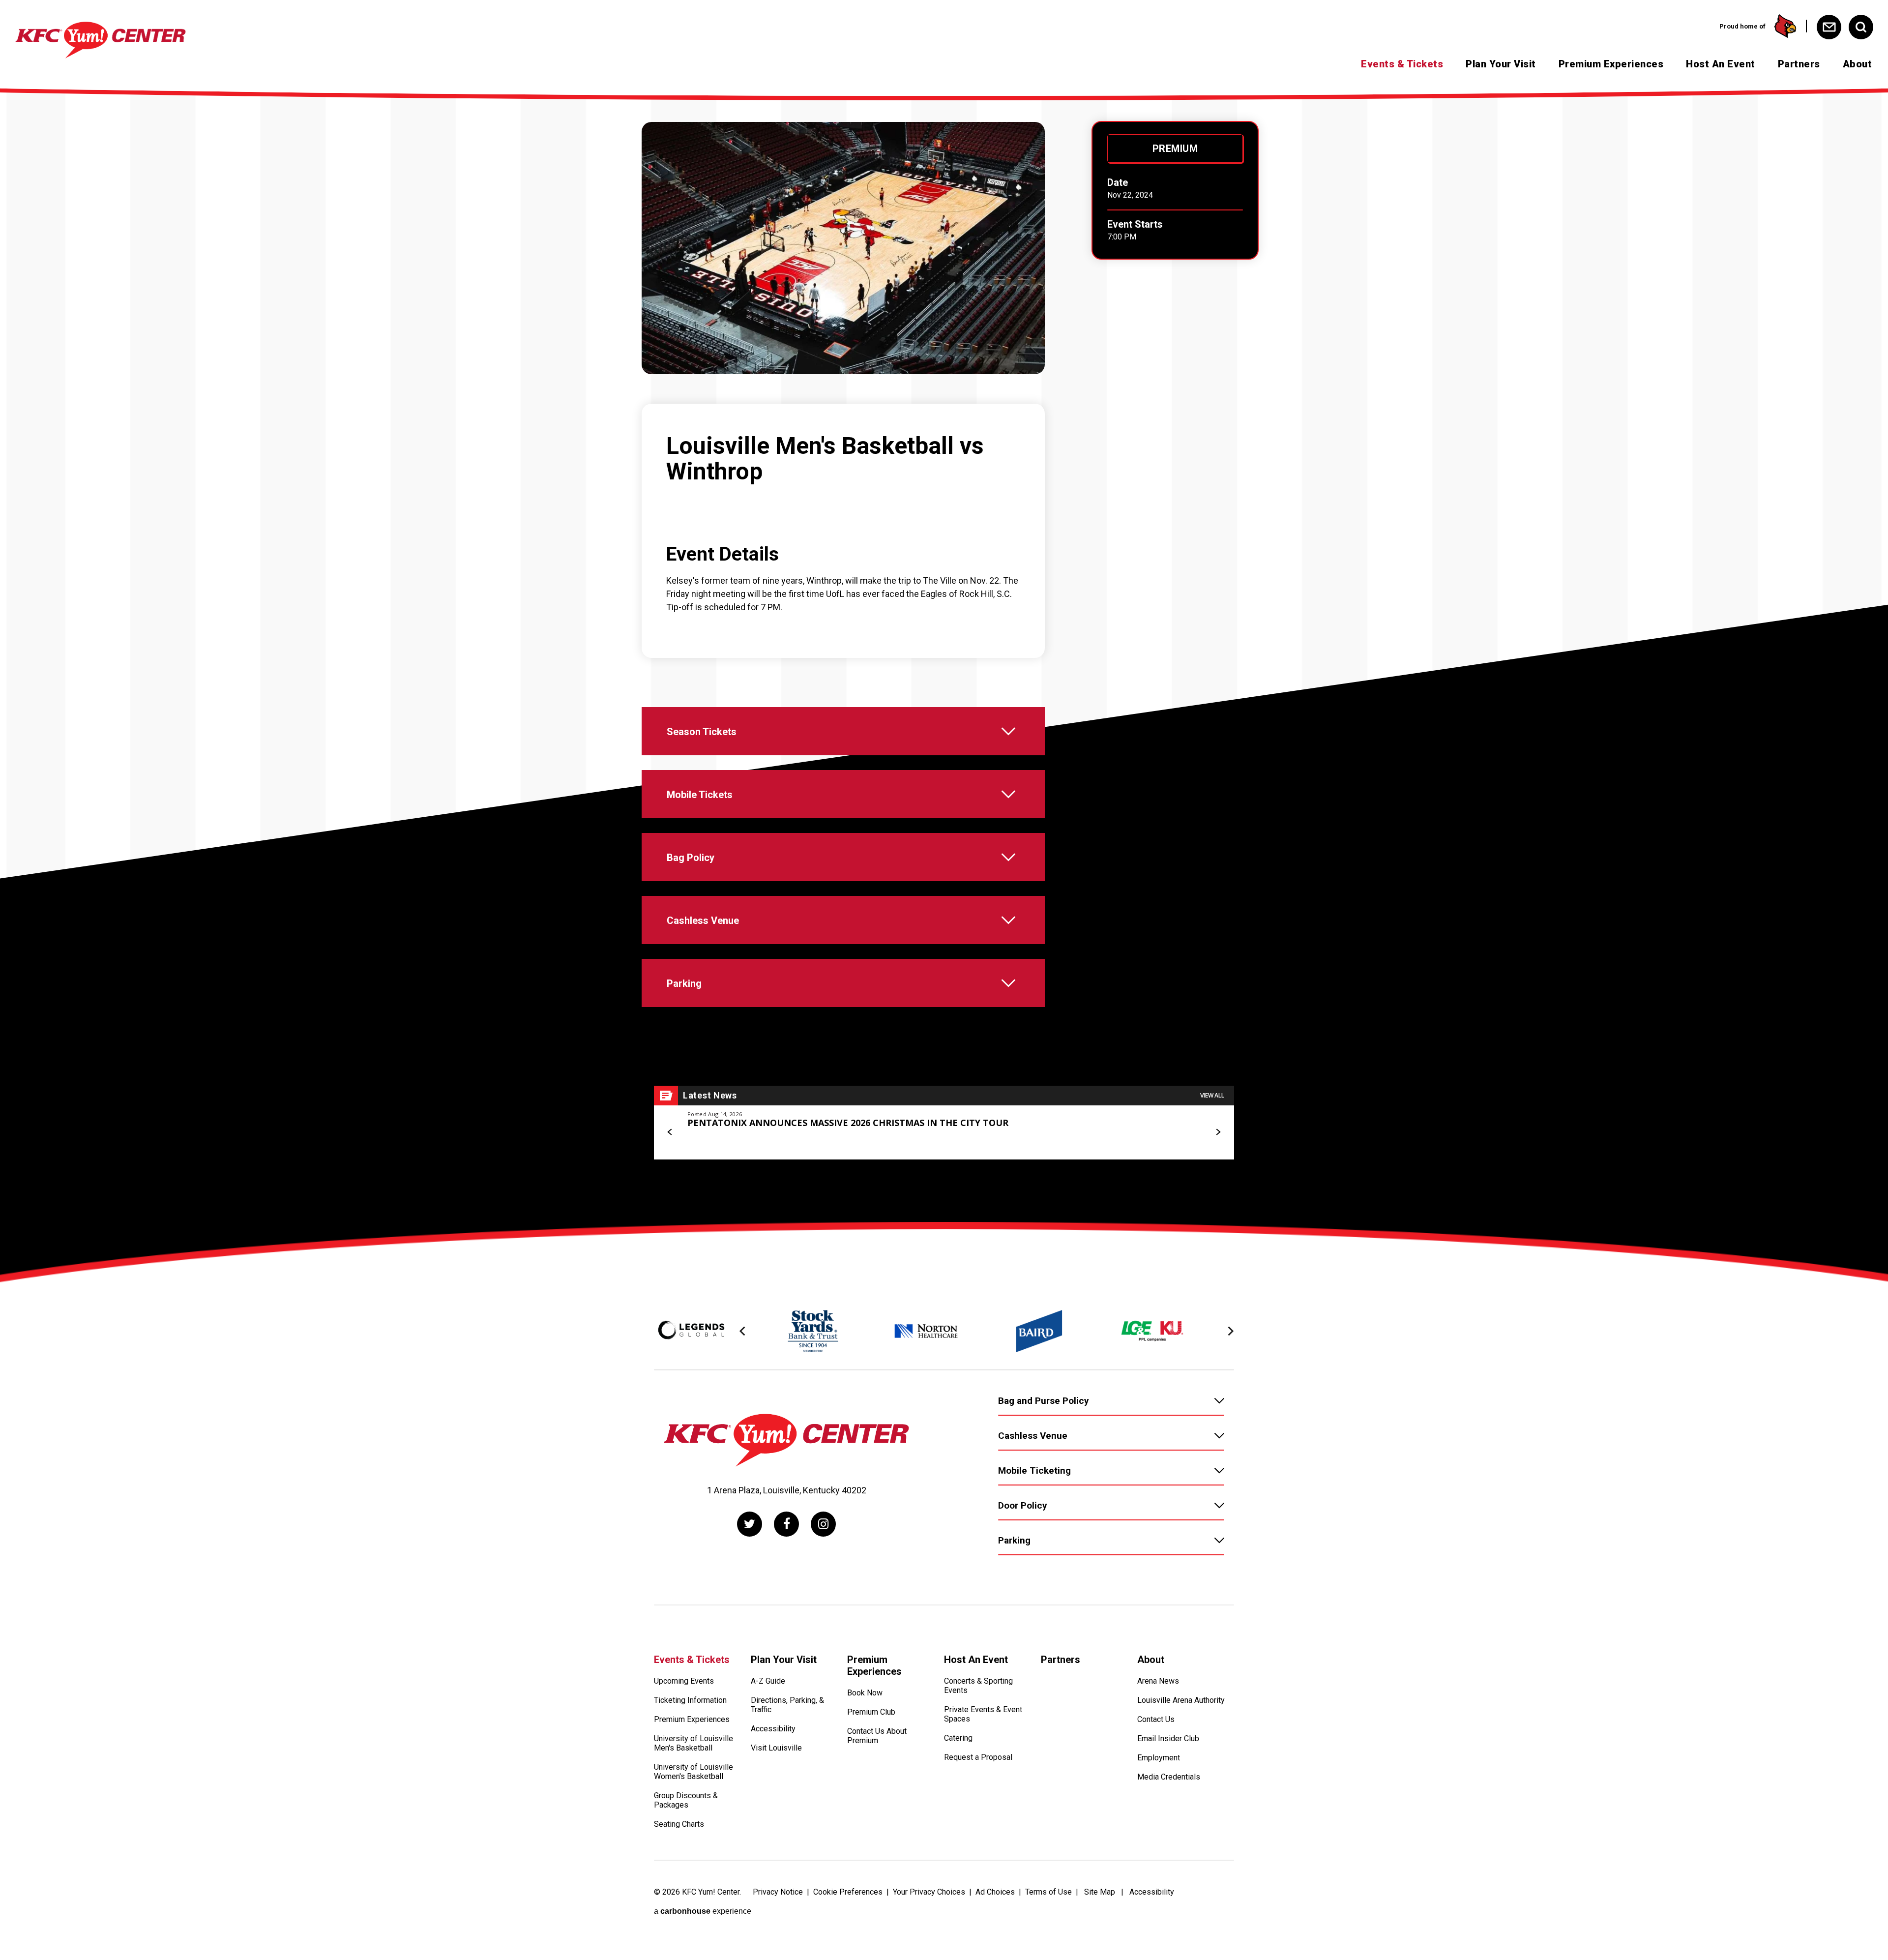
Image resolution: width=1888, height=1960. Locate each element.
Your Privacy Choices (929, 1892)
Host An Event (1721, 64)
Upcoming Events (684, 1681)
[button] (670, 1132)
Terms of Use (1048, 1892)
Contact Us (1156, 1719)
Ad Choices (995, 1892)
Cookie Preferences (848, 1892)
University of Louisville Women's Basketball (693, 1772)
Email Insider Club (1168, 1738)
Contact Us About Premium (877, 1736)
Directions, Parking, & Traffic (787, 1705)
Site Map (1100, 1892)
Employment (1159, 1758)
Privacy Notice (778, 1892)
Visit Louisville (776, 1748)
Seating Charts (679, 1824)
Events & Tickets (1402, 64)
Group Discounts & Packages (686, 1800)
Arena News (1158, 1681)
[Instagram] (823, 1524)
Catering (958, 1738)
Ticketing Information (690, 1700)
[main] (944, 655)
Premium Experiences (1611, 64)
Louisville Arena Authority (1181, 1700)
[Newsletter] (1829, 27)
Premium (1175, 148)
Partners (1799, 64)
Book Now (865, 1693)
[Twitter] (750, 1524)
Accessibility (773, 1729)
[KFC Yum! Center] (101, 40)
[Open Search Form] (1861, 27)
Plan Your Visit (1501, 64)
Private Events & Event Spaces (983, 1714)
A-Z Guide (768, 1681)
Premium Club (871, 1712)
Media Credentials (1169, 1777)
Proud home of (1742, 26)
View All (1212, 1095)
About (1858, 64)
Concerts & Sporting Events (978, 1686)
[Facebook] (786, 1524)
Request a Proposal (978, 1757)
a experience (703, 1911)
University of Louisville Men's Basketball (693, 1743)
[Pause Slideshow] (1221, 1304)
